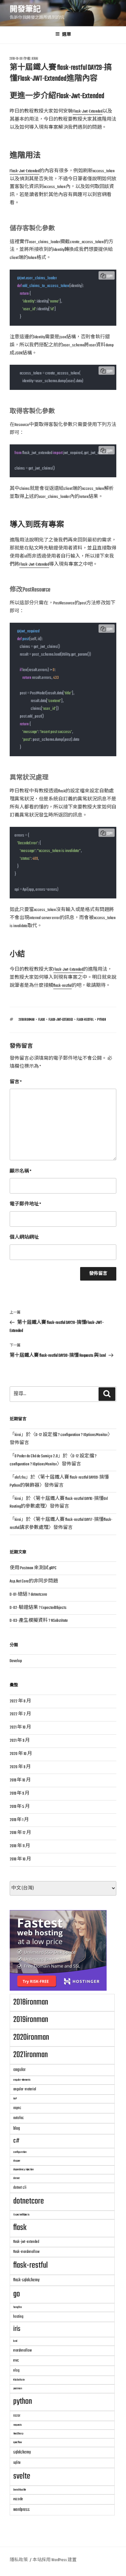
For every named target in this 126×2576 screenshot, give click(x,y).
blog (17, 2128)
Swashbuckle (20, 2490)
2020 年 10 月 (21, 1754)
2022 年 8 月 (20, 1701)
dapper (17, 2161)
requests (17, 2425)
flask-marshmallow (26, 2252)
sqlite (17, 2463)
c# (16, 2141)
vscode (18, 2499)
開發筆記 (25, 10)
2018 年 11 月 (20, 1846)
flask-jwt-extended (61, 1020)
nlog (16, 2370)
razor (17, 2416)
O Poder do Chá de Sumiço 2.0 (36, 1456)
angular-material (25, 2089)
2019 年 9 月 (20, 1793)
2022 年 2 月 (20, 1714)
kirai (35, 59)
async (17, 2108)
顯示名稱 (21, 1171)
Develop (16, 1661)
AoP (15, 2099)
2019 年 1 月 (19, 1820)
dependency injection (23, 2170)
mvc (16, 2360)
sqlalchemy (22, 2452)
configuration (20, 2152)
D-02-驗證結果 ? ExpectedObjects (38, 1608)
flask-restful (63, 986)
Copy (110, 277)
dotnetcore (29, 2201)
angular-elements (22, 2080)
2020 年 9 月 (20, 1767)
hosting (18, 2317)
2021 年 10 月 (20, 1727)
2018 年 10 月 (20, 1859)
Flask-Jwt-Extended (88, 111)
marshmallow (22, 2350)
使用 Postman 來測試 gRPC (33, 1568)
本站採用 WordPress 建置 (55, 2560)
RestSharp (18, 2434)
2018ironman (27, 1020)
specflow (18, 2442)
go (17, 2294)
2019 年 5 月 (20, 1807)
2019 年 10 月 (20, 1780)
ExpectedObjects (21, 2215)
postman (18, 2388)
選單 (67, 35)
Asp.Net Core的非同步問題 (34, 1581)
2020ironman (31, 2037)
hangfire (17, 2307)
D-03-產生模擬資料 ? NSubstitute (39, 1621)
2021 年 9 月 (20, 1741)
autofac (19, 2118)
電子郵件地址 (25, 1204)
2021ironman (31, 2055)
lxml (15, 2341)
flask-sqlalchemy (26, 2280)
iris (17, 2329)
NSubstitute (19, 2380)
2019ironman (31, 2020)
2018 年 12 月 (20, 1833)
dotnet (16, 2178)
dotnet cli (20, 2188)
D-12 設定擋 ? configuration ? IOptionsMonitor (72, 1435)
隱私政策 (19, 2560)
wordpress (21, 2510)
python (102, 1020)
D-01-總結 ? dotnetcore (28, 1595)
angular (19, 2070)
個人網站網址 (24, 1238)
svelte (22, 2476)
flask (42, 1020)
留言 (16, 1082)
